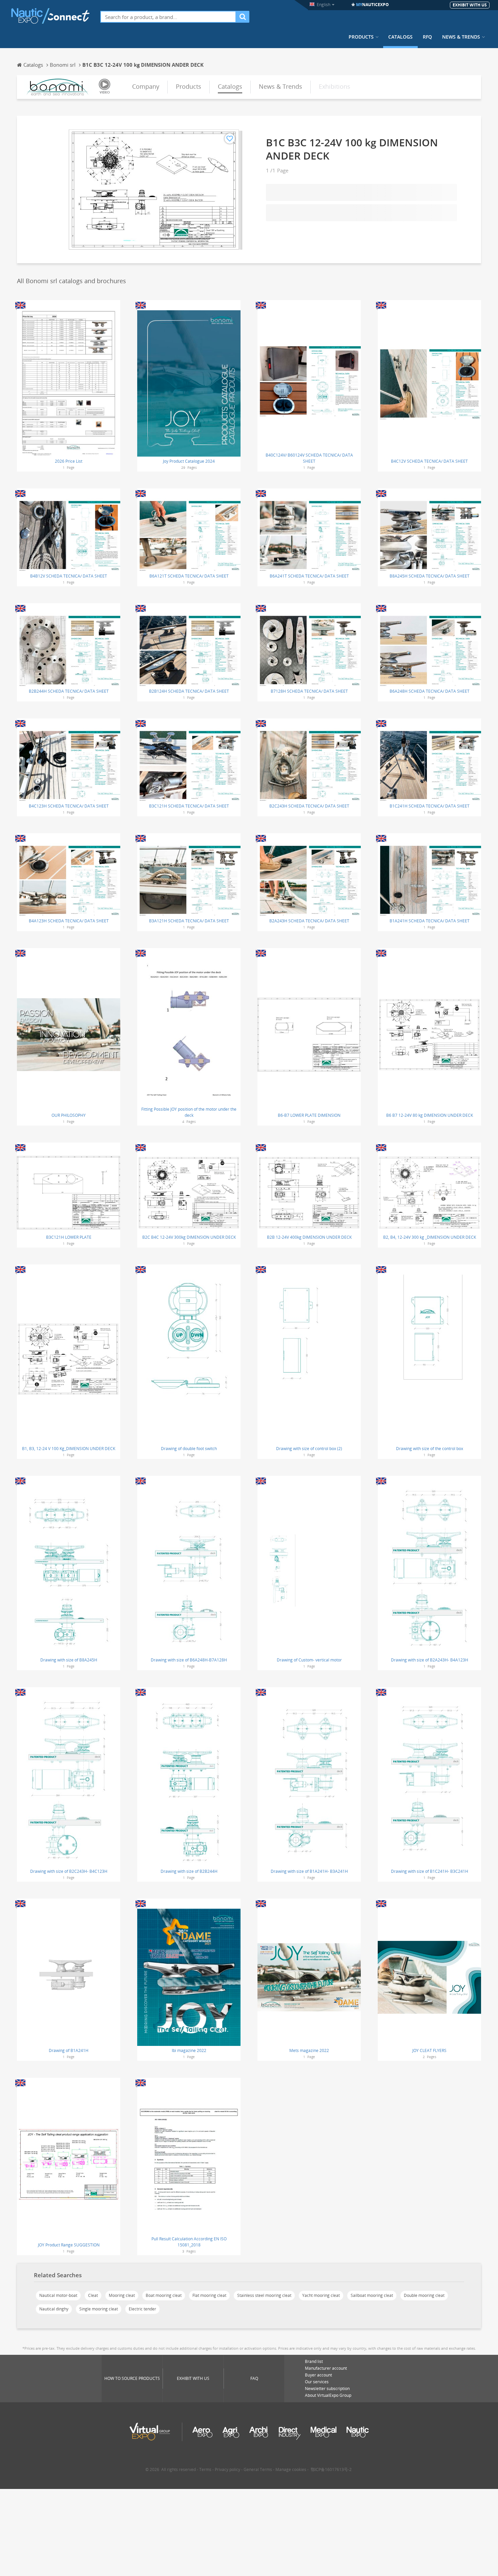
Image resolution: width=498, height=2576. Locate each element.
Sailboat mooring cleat (372, 2295)
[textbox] (168, 17)
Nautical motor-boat (58, 2295)
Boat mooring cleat (164, 2295)
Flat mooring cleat (209, 2295)
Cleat (93, 2295)
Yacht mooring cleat (321, 2295)
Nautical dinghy (54, 2309)
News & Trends (461, 37)
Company (146, 86)
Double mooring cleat (424, 2295)
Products (361, 37)
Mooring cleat (122, 2295)
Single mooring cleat (99, 2309)
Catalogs (400, 37)
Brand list (314, 2361)
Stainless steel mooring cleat (264, 2295)
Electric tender (142, 2309)
